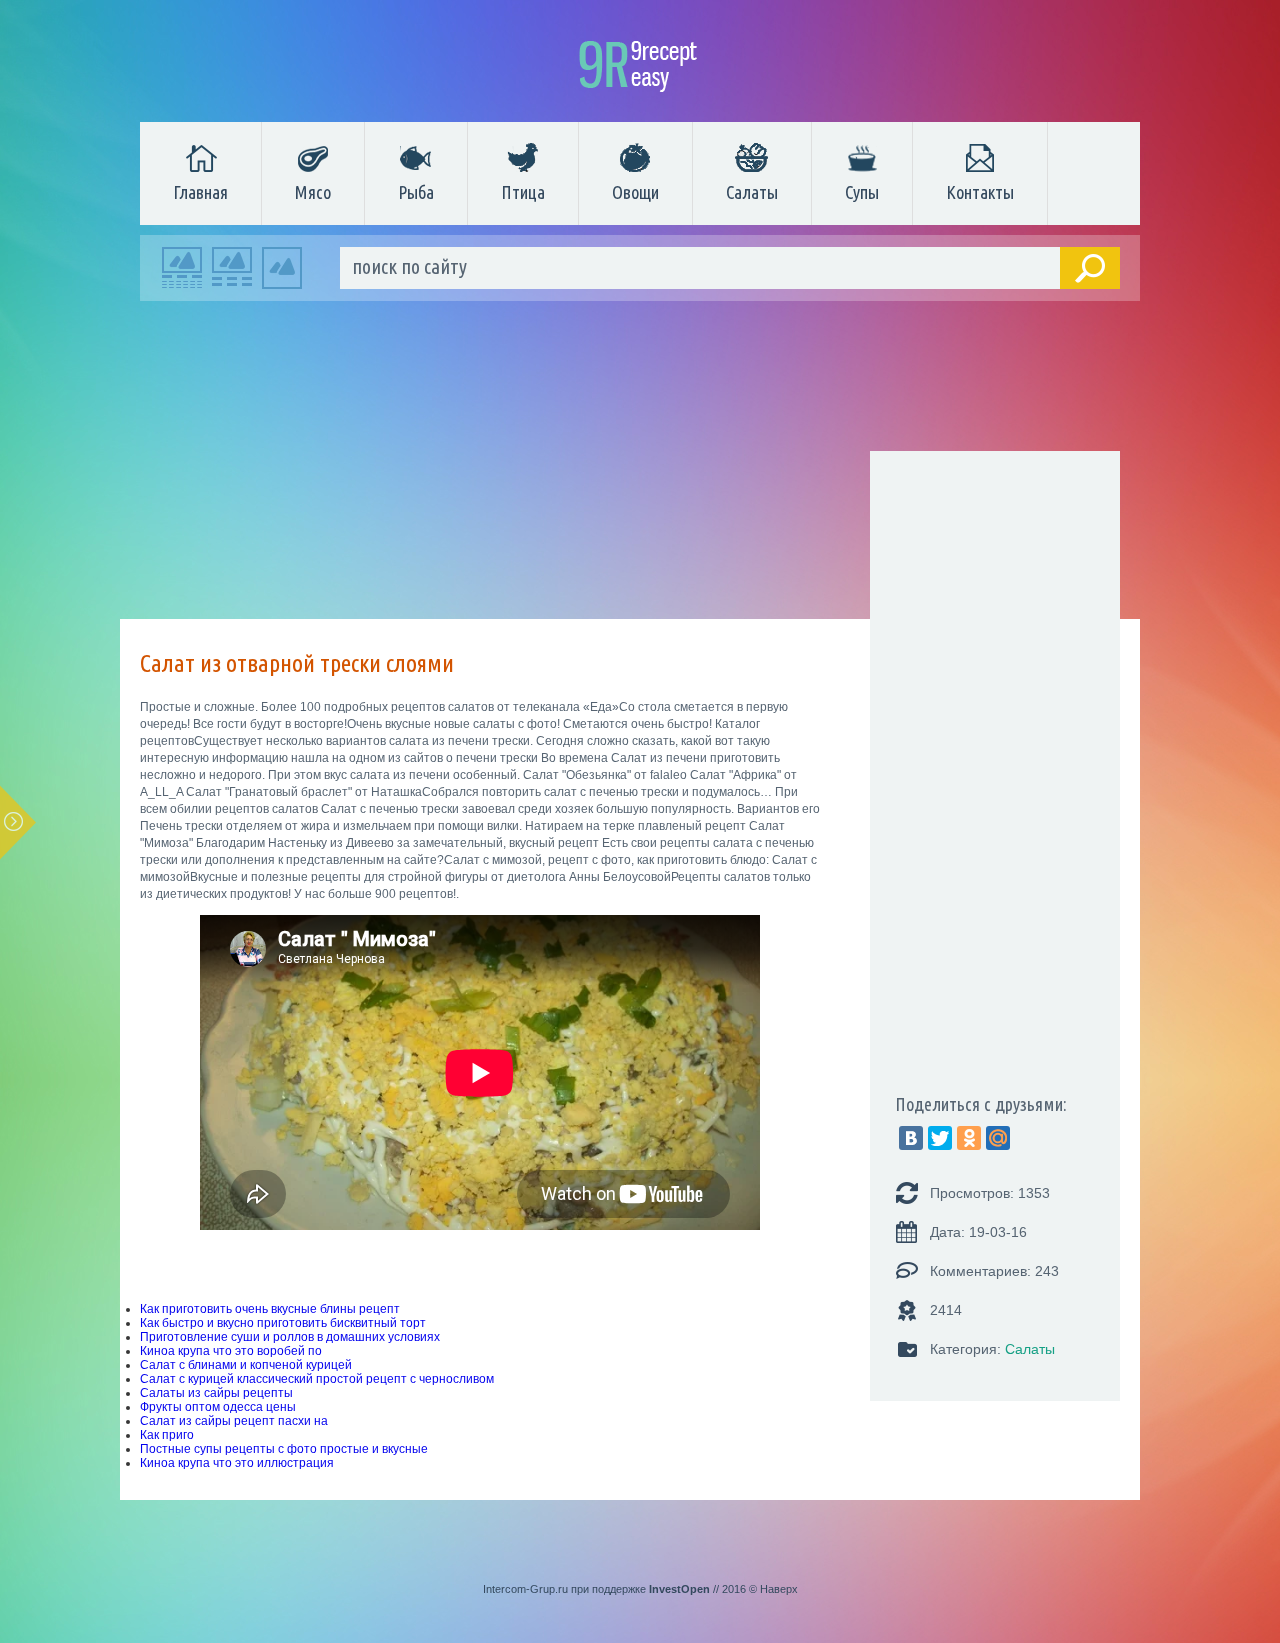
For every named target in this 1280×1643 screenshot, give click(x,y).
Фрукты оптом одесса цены (218, 1407)
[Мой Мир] (998, 1138)
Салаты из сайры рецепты (216, 1393)
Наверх (779, 1589)
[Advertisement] (630, 465)
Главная (200, 192)
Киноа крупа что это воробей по (231, 1351)
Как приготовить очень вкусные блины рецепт (270, 1309)
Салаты (752, 192)
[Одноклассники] (969, 1138)
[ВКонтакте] (911, 1138)
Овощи (635, 192)
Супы (862, 192)
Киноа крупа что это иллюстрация (237, 1463)
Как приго (167, 1435)
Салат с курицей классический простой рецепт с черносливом (317, 1379)
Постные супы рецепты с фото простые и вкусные (284, 1449)
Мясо (313, 192)
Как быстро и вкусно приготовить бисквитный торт (283, 1323)
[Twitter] (940, 1138)
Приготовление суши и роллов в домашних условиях (290, 1337)
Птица (523, 192)
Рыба (416, 192)
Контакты (980, 192)
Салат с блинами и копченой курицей (246, 1365)
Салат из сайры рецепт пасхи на (234, 1421)
